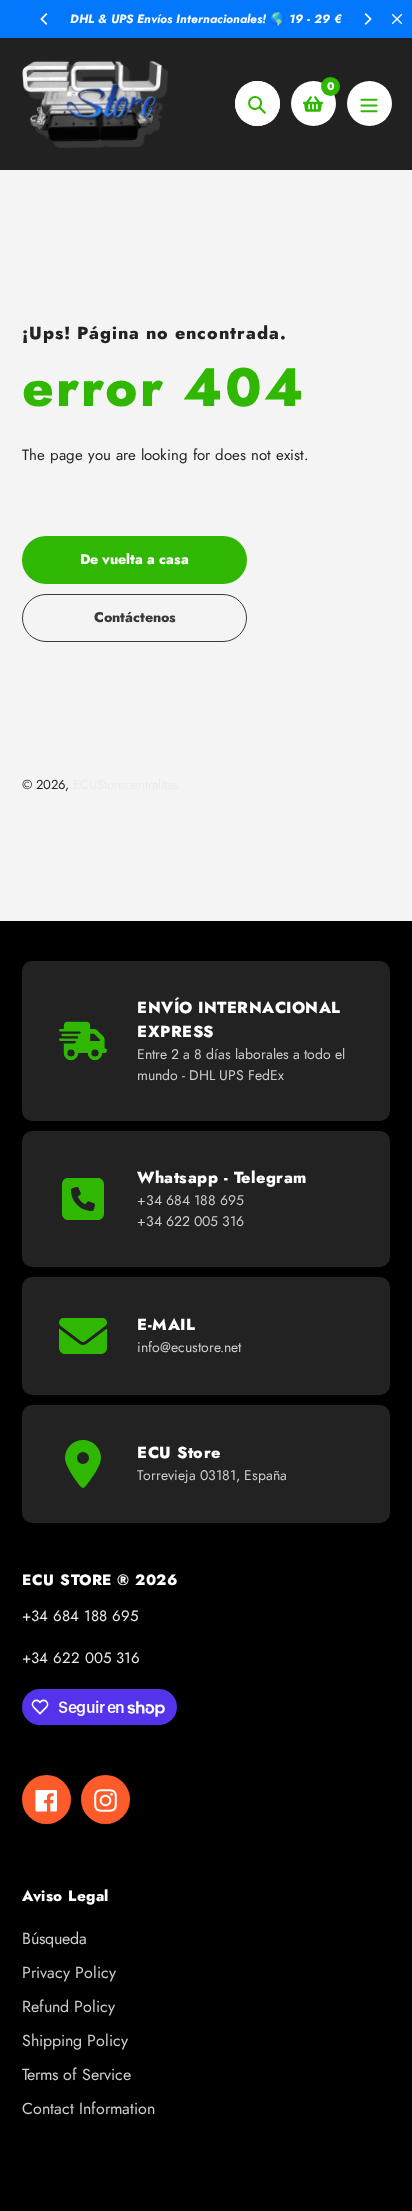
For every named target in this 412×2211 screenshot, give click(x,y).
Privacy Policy (69, 1972)
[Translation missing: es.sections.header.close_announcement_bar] (397, 19)
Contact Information (88, 2108)
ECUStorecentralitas (125, 784)
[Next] (367, 19)
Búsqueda (54, 1938)
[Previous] (45, 19)
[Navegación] (369, 103)
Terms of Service (76, 2074)
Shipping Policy (75, 2040)
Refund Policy (68, 2006)
